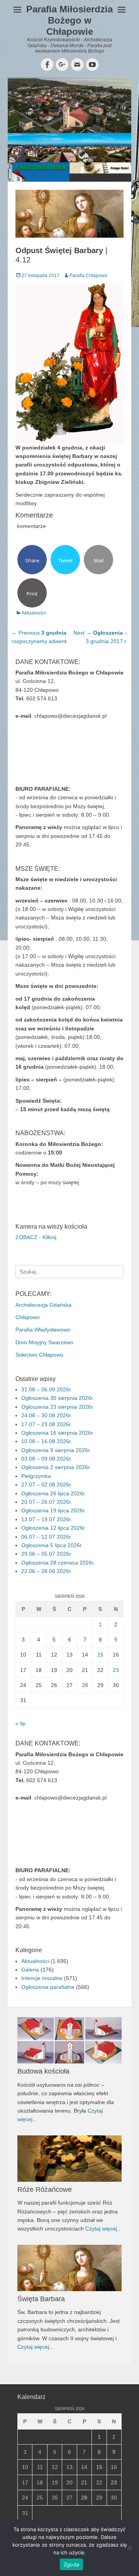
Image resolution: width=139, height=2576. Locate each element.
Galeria (30, 1970)
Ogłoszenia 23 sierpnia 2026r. (58, 1407)
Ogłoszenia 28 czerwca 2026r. (58, 1563)
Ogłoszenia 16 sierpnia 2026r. (58, 1433)
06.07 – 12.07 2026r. (47, 1537)
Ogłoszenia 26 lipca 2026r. (54, 1493)
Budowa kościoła (43, 2071)
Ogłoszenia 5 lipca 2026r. (52, 1545)
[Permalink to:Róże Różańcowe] (69, 2159)
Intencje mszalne (42, 1978)
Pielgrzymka (36, 1476)
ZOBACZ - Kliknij (36, 1237)
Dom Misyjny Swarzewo (44, 1342)
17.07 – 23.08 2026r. (47, 1424)
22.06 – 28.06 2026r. (47, 1571)
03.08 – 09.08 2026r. (47, 1459)
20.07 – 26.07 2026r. (47, 1502)
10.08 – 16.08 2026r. (47, 1441)
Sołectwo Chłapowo (39, 1355)
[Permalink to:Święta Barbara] (69, 2268)
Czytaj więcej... (103, 2229)
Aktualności (34, 613)
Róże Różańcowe (45, 2190)
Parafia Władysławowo (43, 1330)
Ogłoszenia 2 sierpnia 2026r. (56, 1467)
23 (116, 1670)
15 (100, 1655)
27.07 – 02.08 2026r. (47, 1485)
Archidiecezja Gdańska (43, 1305)
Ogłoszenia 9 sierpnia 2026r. (56, 1450)
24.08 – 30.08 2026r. (47, 1415)
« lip (20, 1723)
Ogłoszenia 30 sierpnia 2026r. (58, 1398)
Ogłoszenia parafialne (48, 1987)
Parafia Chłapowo (88, 276)
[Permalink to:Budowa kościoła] (69, 2040)
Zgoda (71, 2564)
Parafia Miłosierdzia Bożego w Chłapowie (69, 20)
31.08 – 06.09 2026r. (47, 1389)
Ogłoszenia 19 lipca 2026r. (54, 1510)
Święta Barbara (41, 2299)
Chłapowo (28, 1317)
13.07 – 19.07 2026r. (47, 1519)
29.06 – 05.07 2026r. (47, 1554)
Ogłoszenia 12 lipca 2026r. (54, 1528)
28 (85, 1685)
